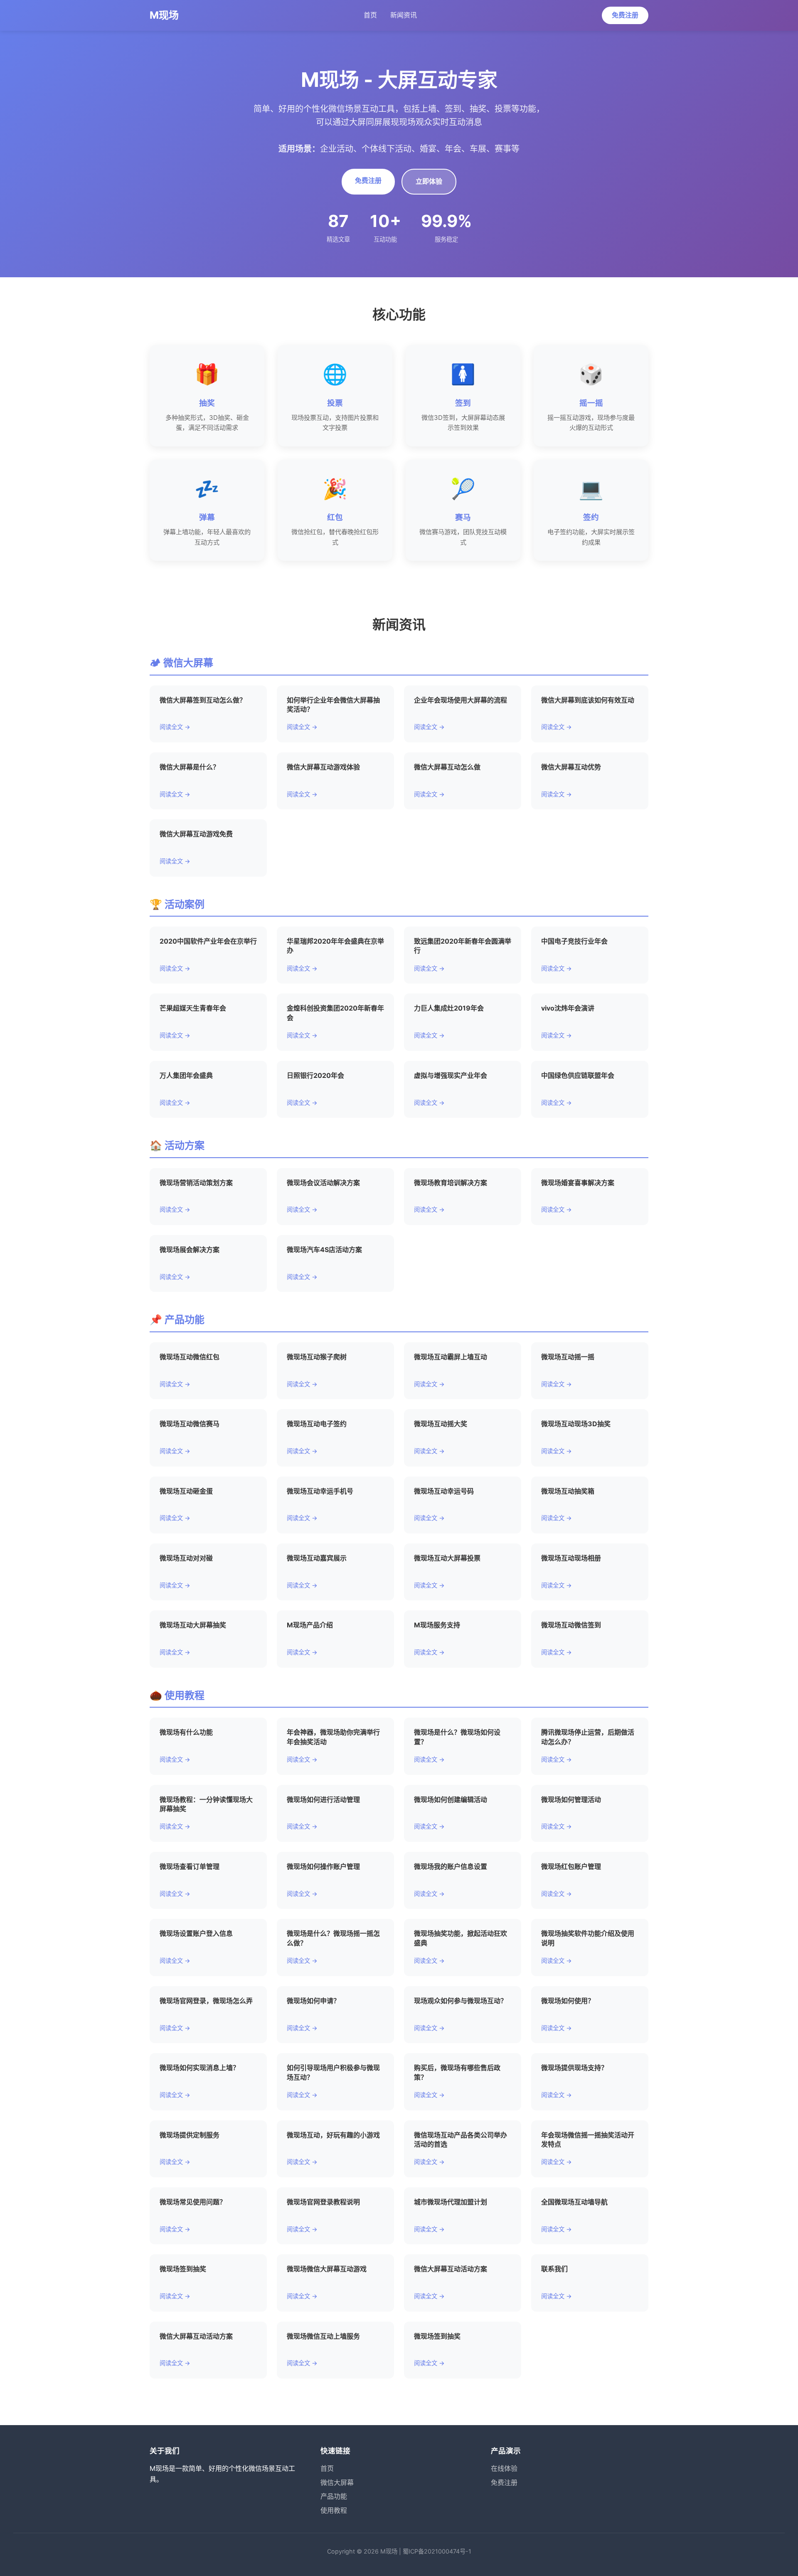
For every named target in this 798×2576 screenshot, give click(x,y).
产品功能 (334, 2496)
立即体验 (429, 181)
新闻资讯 (404, 15)
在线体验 (504, 2468)
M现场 (164, 15)
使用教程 (334, 2510)
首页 (370, 15)
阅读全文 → (175, 727)
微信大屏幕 (337, 2482)
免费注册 (625, 15)
